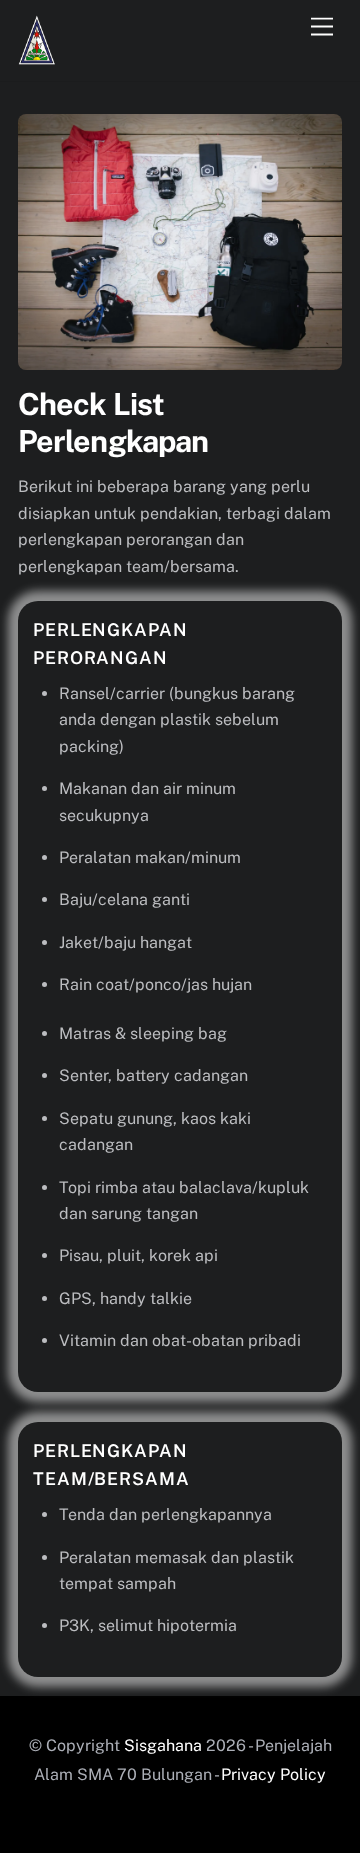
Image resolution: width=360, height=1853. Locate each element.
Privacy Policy (273, 1774)
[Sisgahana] (37, 56)
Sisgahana (165, 1745)
